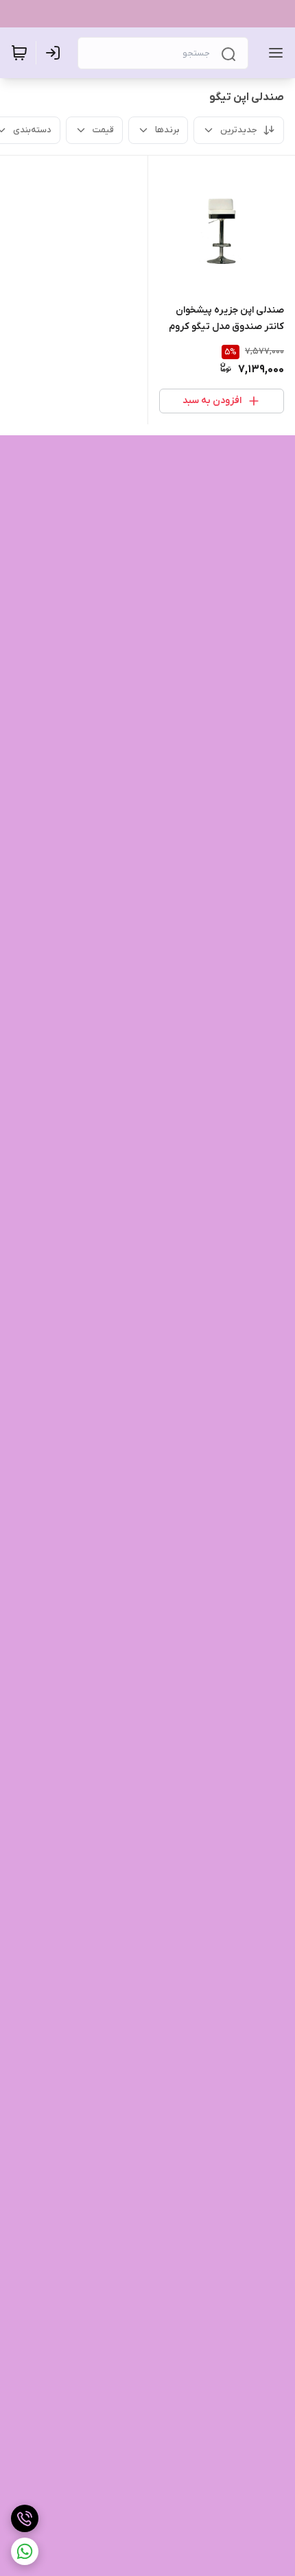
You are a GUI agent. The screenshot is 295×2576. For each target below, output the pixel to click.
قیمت (103, 130)
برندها (167, 130)
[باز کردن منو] (273, 53)
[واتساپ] (25, 2551)
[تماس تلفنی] (25, 2518)
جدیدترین (239, 130)
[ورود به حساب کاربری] (56, 53)
